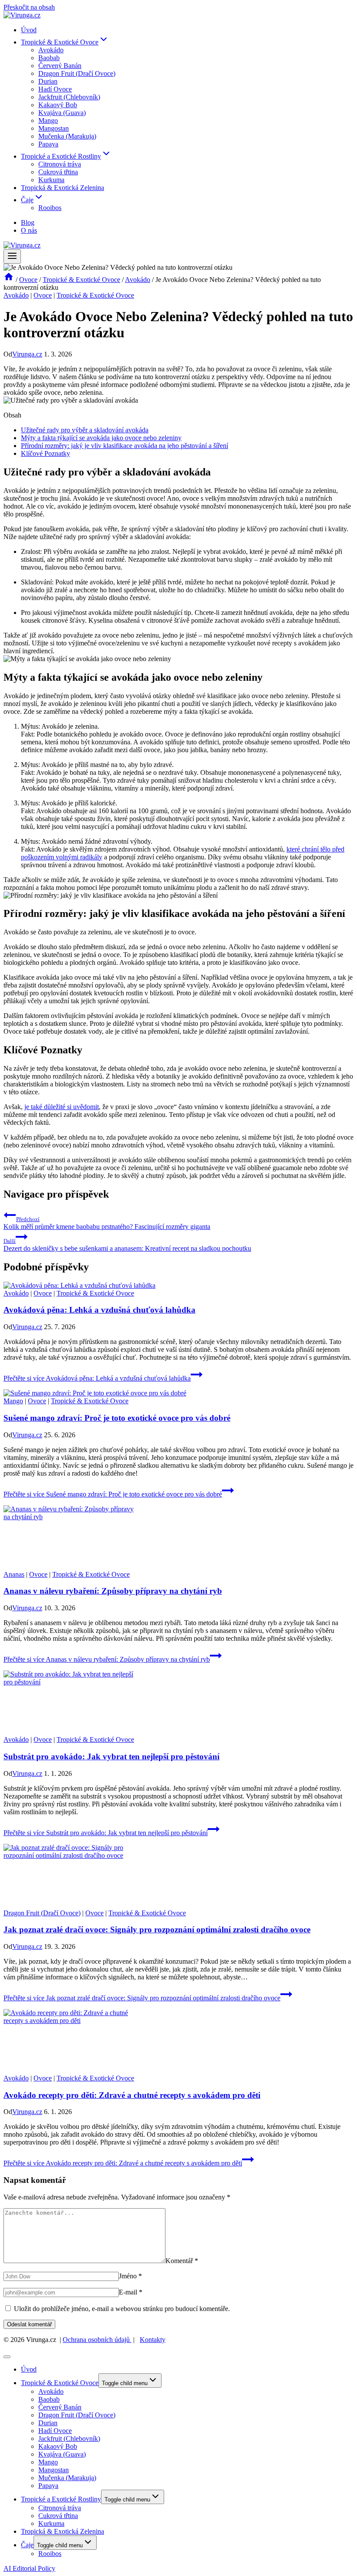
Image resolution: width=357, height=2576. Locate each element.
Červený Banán (60, 66)
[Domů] (9, 280)
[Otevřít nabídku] (12, 256)
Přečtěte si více (97, 1378)
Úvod (29, 30)
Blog (28, 222)
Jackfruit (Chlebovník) (69, 97)
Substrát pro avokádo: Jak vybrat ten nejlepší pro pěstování (111, 1756)
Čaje (27, 2545)
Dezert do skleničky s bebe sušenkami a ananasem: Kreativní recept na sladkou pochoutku (127, 1245)
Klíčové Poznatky (45, 453)
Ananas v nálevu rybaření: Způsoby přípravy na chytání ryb (113, 1591)
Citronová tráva (60, 164)
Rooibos (50, 208)
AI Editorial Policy (29, 2568)
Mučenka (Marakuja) (67, 136)
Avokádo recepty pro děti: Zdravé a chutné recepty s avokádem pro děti (132, 2095)
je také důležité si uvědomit (62, 1107)
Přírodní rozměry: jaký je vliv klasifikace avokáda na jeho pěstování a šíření (125, 446)
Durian (48, 81)
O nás (29, 230)
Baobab (49, 58)
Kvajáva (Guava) (62, 113)
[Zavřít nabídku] (7, 2357)
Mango (48, 120)
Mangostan (54, 128)
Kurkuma (51, 180)
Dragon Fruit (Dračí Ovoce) (77, 73)
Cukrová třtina (58, 172)
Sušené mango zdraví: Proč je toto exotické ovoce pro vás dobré (117, 1418)
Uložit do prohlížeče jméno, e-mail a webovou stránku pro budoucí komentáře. (122, 2309)
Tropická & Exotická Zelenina (62, 188)
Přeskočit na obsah (29, 7)
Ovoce (43, 295)
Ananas (14, 1574)
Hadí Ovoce (55, 89)
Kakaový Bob (58, 105)
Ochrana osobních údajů (97, 2340)
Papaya (48, 144)
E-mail (131, 2292)
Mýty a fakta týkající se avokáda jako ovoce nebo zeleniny (101, 438)
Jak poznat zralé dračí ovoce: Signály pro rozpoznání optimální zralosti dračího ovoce (157, 1929)
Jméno (130, 2276)
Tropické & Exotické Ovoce (95, 295)
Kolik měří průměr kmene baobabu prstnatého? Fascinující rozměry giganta (107, 1223)
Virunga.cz (27, 354)
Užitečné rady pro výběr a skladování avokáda (85, 430)
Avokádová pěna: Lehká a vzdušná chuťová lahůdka (99, 1310)
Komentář (182, 2261)
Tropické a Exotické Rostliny (61, 2499)
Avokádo (51, 50)
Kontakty (153, 2340)
